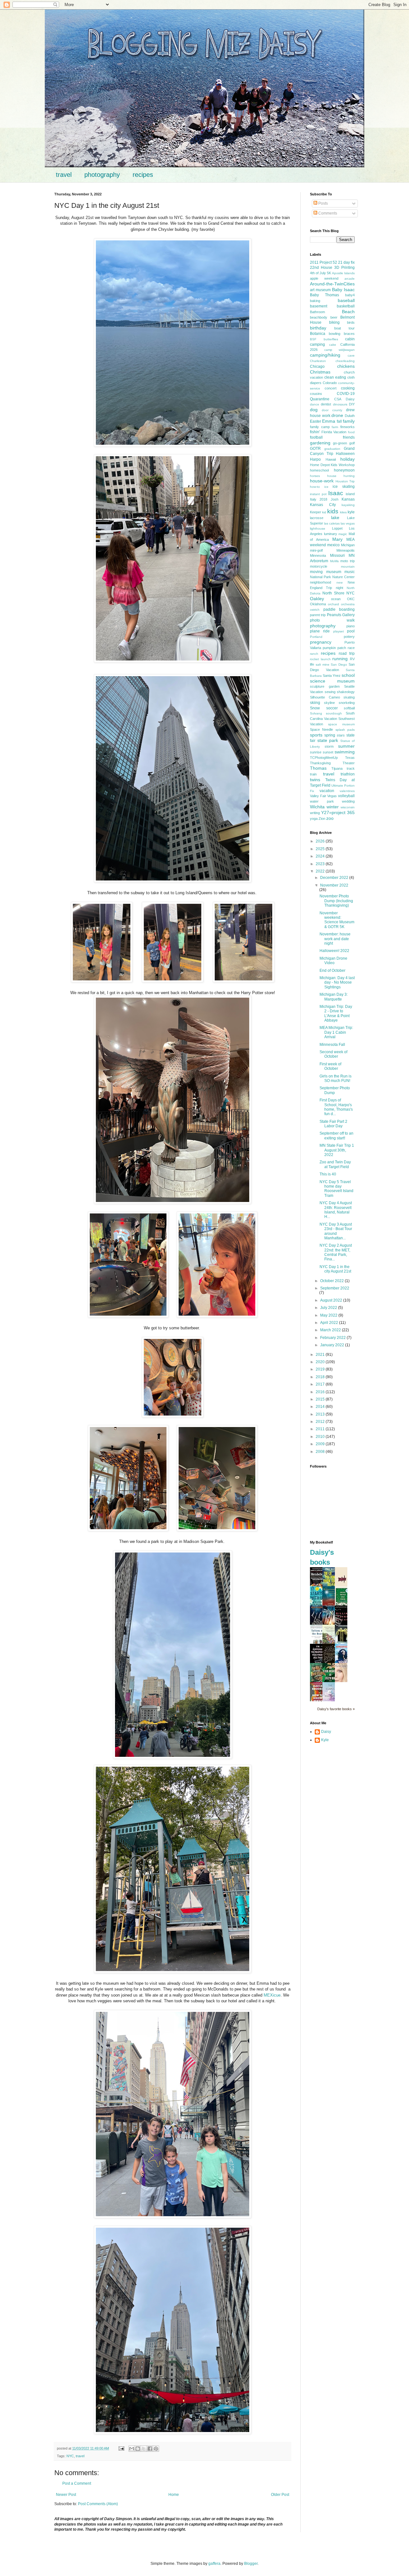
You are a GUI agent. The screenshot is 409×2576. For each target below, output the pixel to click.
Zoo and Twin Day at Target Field (335, 1164)
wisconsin (348, 807)
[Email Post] (121, 2448)
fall (339, 421)
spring (330, 735)
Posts (323, 203)
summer (346, 746)
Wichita (317, 807)
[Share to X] (144, 2449)
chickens (346, 366)
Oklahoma (318, 604)
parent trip (318, 615)
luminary (331, 534)
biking (334, 322)
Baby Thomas (324, 295)
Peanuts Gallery (341, 615)
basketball (346, 306)
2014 (321, 1407)
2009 (321, 1444)
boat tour (344, 328)
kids (333, 511)
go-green (340, 443)
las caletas (332, 523)
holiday (347, 459)
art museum (320, 290)
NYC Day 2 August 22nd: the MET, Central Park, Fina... (336, 1252)
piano (351, 626)
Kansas (348, 499)
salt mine (323, 665)
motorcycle (319, 566)
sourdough (334, 713)
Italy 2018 (319, 499)
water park (322, 801)
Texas (350, 758)
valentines (347, 791)
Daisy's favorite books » (336, 1709)
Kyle (325, 1740)
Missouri (337, 555)
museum (334, 572)
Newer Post (66, 2495)
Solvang (316, 713)
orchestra (348, 604)
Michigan (348, 545)
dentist (326, 404)
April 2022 (330, 1323)
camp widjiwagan (340, 350)
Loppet (337, 528)
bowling (335, 334)
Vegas (332, 796)
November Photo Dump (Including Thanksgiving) (336, 901)
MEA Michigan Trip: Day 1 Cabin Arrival (336, 1032)
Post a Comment (77, 2483)
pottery (349, 637)
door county (332, 410)
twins (315, 780)
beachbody (319, 317)
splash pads (345, 730)
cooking (348, 388)
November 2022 (334, 885)
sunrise (316, 752)
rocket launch (320, 659)
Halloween (345, 454)
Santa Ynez (332, 676)
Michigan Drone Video (333, 961)
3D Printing (344, 268)
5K (329, 273)
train (313, 774)
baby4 (350, 295)
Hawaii (331, 459)
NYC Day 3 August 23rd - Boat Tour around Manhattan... (336, 1231)
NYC (70, 2456)
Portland (316, 637)
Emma (329, 421)
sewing (330, 692)
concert (331, 388)
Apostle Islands (343, 273)
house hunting (341, 476)
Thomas (318, 768)
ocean (336, 599)
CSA (338, 399)
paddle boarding (339, 609)
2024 (321, 856)
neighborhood (320, 582)
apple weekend (324, 278)
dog (314, 410)
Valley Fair (318, 796)
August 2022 (332, 1300)
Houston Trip (345, 481)
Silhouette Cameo (325, 697)
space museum (341, 724)
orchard (333, 604)
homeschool (319, 470)
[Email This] (132, 2449)
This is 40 (328, 1174)
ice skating (344, 487)
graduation (332, 449)
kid (324, 512)
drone (337, 415)
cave (351, 355)
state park (328, 740)
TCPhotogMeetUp (324, 758)
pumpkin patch (334, 648)
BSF (313, 339)
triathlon (348, 774)
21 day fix (346, 262)
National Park (320, 577)
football (316, 437)
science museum (332, 681)
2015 (321, 1399)
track (351, 768)
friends (349, 437)
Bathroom (317, 312)
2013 (321, 1414)
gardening (320, 443)
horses (315, 476)
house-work (322, 481)
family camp (320, 427)
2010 (321, 1437)
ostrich (315, 610)
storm (329, 746)
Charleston (318, 361)
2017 (321, 1384)
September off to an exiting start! (336, 1136)
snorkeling (347, 703)
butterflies (331, 339)
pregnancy (321, 642)
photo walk (332, 620)
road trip (347, 653)
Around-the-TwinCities (332, 284)
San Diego (339, 665)
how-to (315, 487)
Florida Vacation (334, 432)
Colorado (330, 383)
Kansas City (323, 505)
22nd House (321, 268)
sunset (328, 752)
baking (315, 301)
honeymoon (344, 470)
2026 (321, 841)
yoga (314, 819)
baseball (346, 300)
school (348, 675)
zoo (330, 818)
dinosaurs (340, 404)
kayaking (348, 505)
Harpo (315, 459)
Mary (337, 539)
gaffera (214, 2564)
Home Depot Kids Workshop (332, 465)
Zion (322, 819)
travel (64, 175)
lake (335, 517)
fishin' (315, 432)
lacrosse (317, 518)
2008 (321, 1452)
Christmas (320, 372)
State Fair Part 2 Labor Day (333, 1124)
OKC (351, 599)
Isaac (336, 493)
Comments (327, 213)
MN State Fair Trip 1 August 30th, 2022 (337, 1150)
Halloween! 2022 (334, 951)
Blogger (251, 2564)
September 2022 (335, 1288)
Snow (315, 708)
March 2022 (331, 1330)
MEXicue (272, 1995)
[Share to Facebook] (150, 2449)
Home (174, 2495)
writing (315, 813)
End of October (332, 971)
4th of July (318, 273)
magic (343, 534)
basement (319, 306)
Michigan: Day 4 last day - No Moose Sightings (337, 982)
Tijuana (337, 768)
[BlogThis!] (138, 2449)
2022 (321, 871)
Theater (349, 763)
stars (341, 735)
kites (343, 512)
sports (316, 735)
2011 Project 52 (324, 262)
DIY (352, 404)
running (340, 659)
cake (333, 345)
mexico (333, 545)
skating (349, 697)
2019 (321, 1369)
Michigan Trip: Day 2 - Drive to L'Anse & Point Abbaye (336, 1013)
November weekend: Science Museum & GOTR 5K (337, 920)
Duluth (350, 416)
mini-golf (316, 550)
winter (333, 807)
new (340, 582)
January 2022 (333, 1345)
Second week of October (333, 1054)
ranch (314, 654)
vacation (327, 791)
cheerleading (345, 361)
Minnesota (318, 555)
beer (334, 317)
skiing (315, 703)
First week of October (330, 1066)
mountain (348, 567)
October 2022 (332, 1281)
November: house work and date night (335, 939)
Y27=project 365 (338, 812)
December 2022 (335, 878)
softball (349, 708)
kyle (351, 512)
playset (339, 631)
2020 (321, 1362)
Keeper (316, 512)
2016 (321, 1392)
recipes (143, 175)
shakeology (346, 692)
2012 (321, 1422)
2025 (321, 849)
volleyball (346, 796)
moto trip (347, 561)
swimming (345, 752)
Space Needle (321, 729)
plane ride (320, 631)
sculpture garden (325, 686)
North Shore (333, 593)
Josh (335, 499)
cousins (316, 394)
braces (349, 334)
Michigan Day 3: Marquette (334, 997)
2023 (321, 864)
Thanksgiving (320, 763)
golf (352, 443)
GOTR (315, 449)
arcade (350, 279)
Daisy (350, 399)
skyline (329, 703)
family (349, 421)
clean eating (335, 377)
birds (351, 322)
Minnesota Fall (332, 1045)
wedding (348, 801)
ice (326, 487)
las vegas (348, 523)
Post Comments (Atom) (98, 2504)
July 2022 (329, 1308)
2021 (321, 1355)
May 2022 (329, 1315)
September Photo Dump (335, 1090)
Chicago (317, 366)
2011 (321, 1429)
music (350, 572)
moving (316, 572)
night (340, 588)
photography (102, 175)
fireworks (347, 427)
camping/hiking (325, 355)
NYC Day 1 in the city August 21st (335, 1269)
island (350, 494)
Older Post (280, 2495)
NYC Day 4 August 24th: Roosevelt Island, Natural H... (336, 1210)
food (351, 432)
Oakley (317, 599)
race (351, 648)
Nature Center (343, 577)
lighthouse (318, 529)
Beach (348, 312)
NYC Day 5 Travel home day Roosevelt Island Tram (336, 1189)
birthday (318, 328)
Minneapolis (346, 550)
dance (315, 404)
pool (351, 631)
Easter (316, 421)
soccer (332, 708)
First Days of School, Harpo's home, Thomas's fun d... (336, 1107)
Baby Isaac (343, 290)
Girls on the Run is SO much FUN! (336, 1078)
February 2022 (333, 1338)
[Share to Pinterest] (156, 2449)
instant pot (318, 494)
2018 (321, 1377)
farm (335, 427)
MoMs (334, 561)
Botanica (318, 334)
